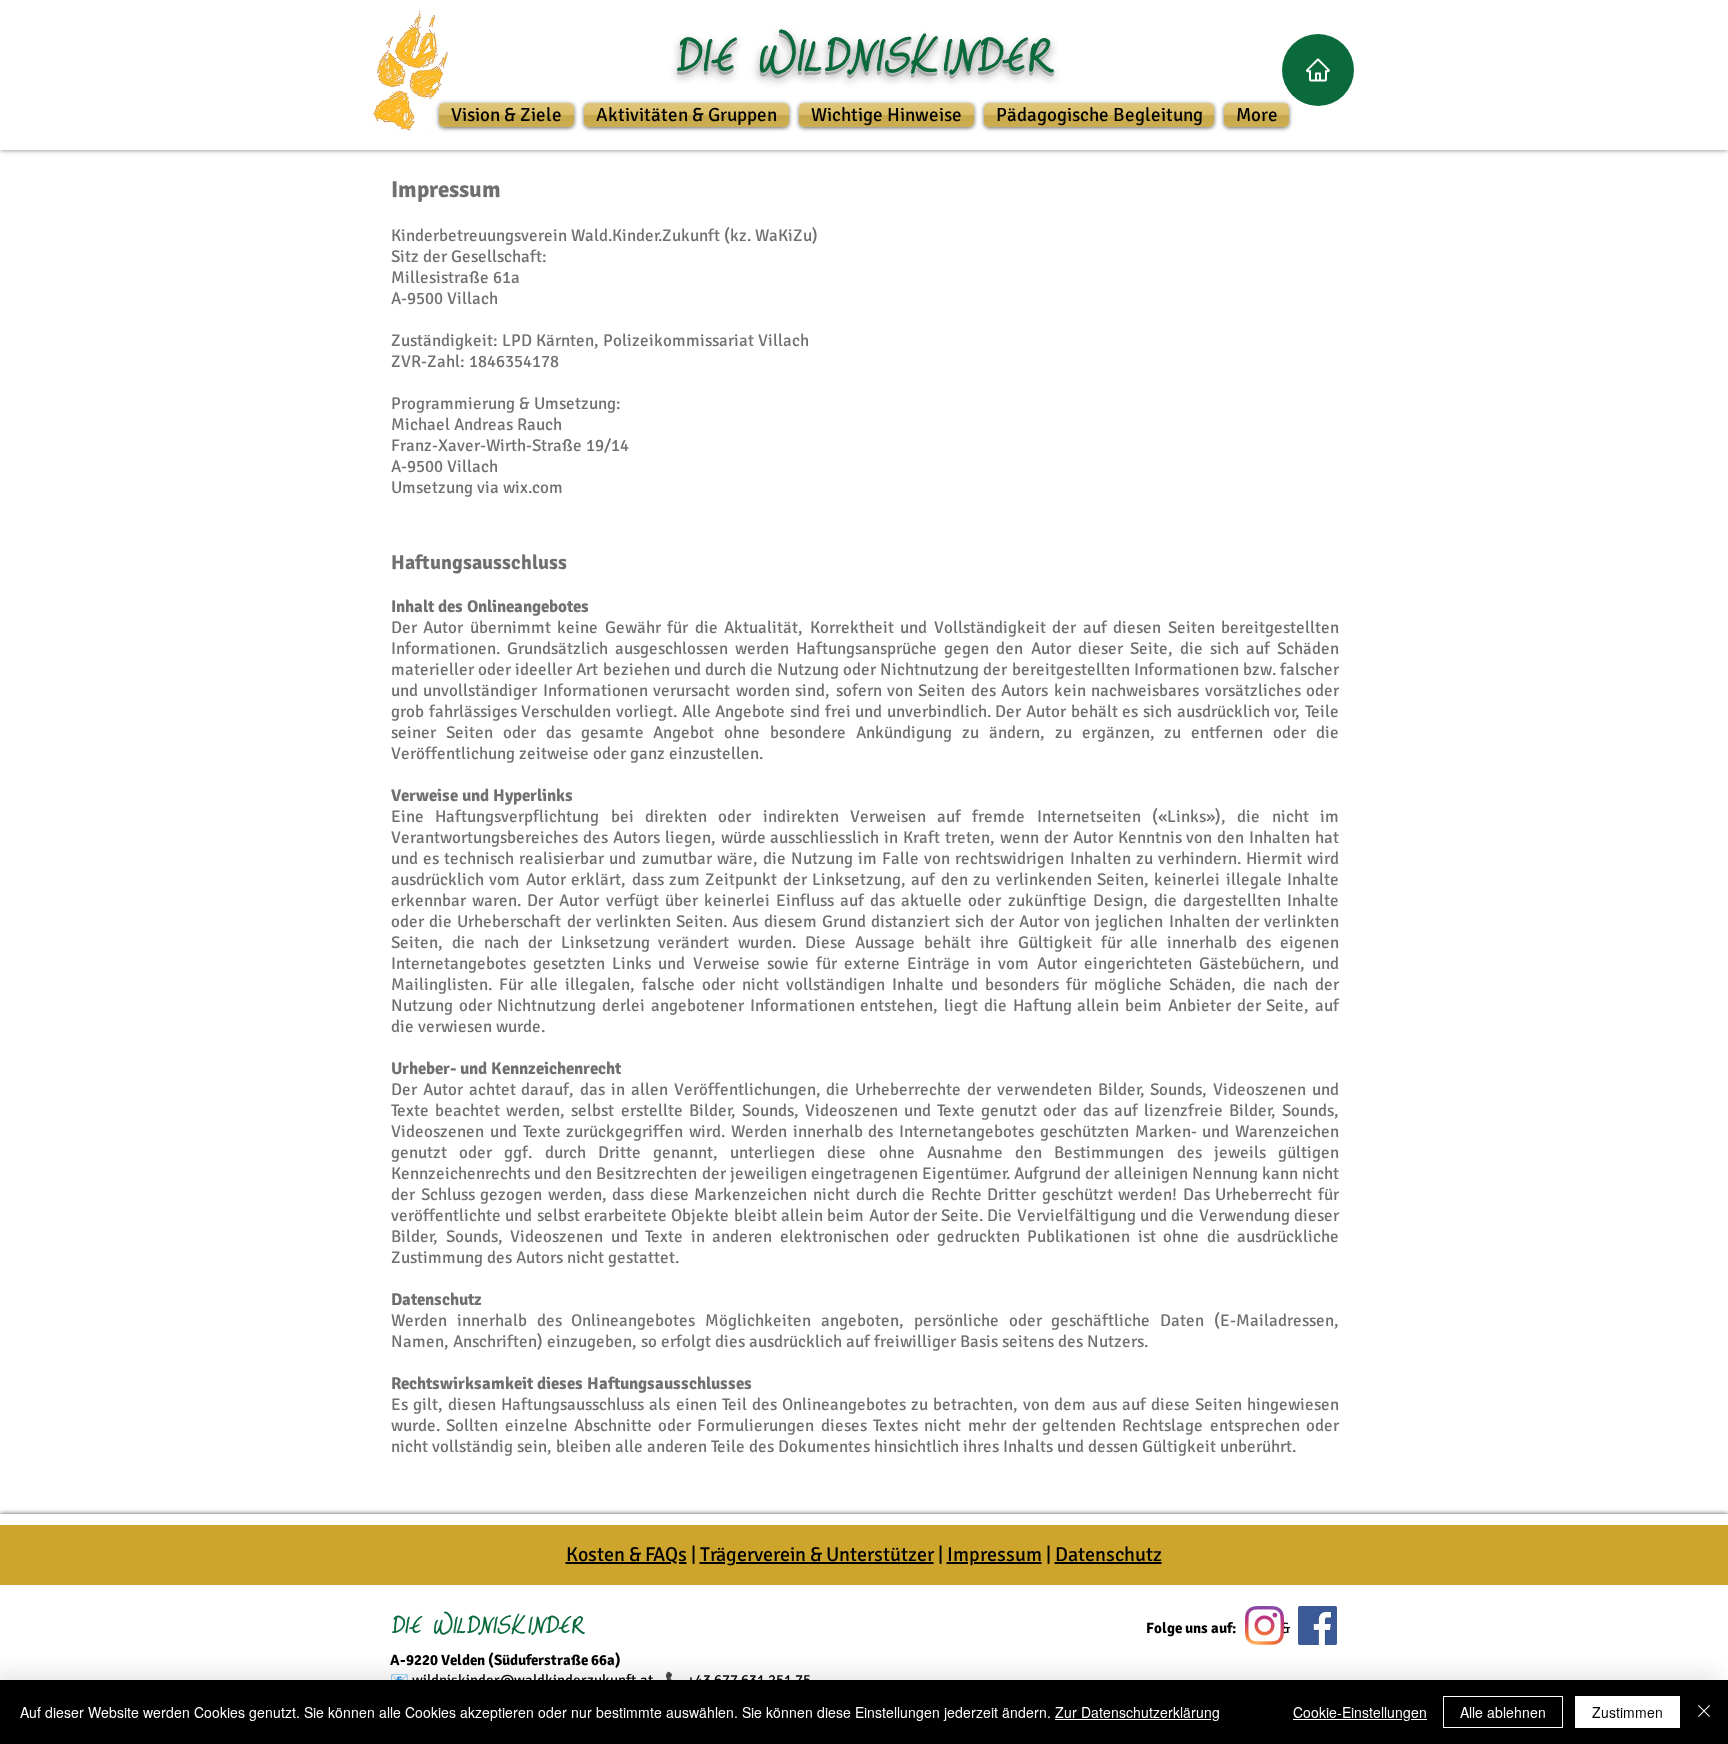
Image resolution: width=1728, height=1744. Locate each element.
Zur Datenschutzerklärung (1137, 1712)
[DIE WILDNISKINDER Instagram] (1264, 1625)
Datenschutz (1108, 1554)
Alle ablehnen (1503, 1712)
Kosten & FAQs (626, 1554)
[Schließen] (1704, 1712)
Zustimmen (1627, 1712)
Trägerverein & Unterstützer (817, 1554)
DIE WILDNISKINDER (488, 1623)
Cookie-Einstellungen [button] (1360, 1712)
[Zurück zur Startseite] (1318, 70)
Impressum (994, 1554)
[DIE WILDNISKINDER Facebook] (1317, 1625)
